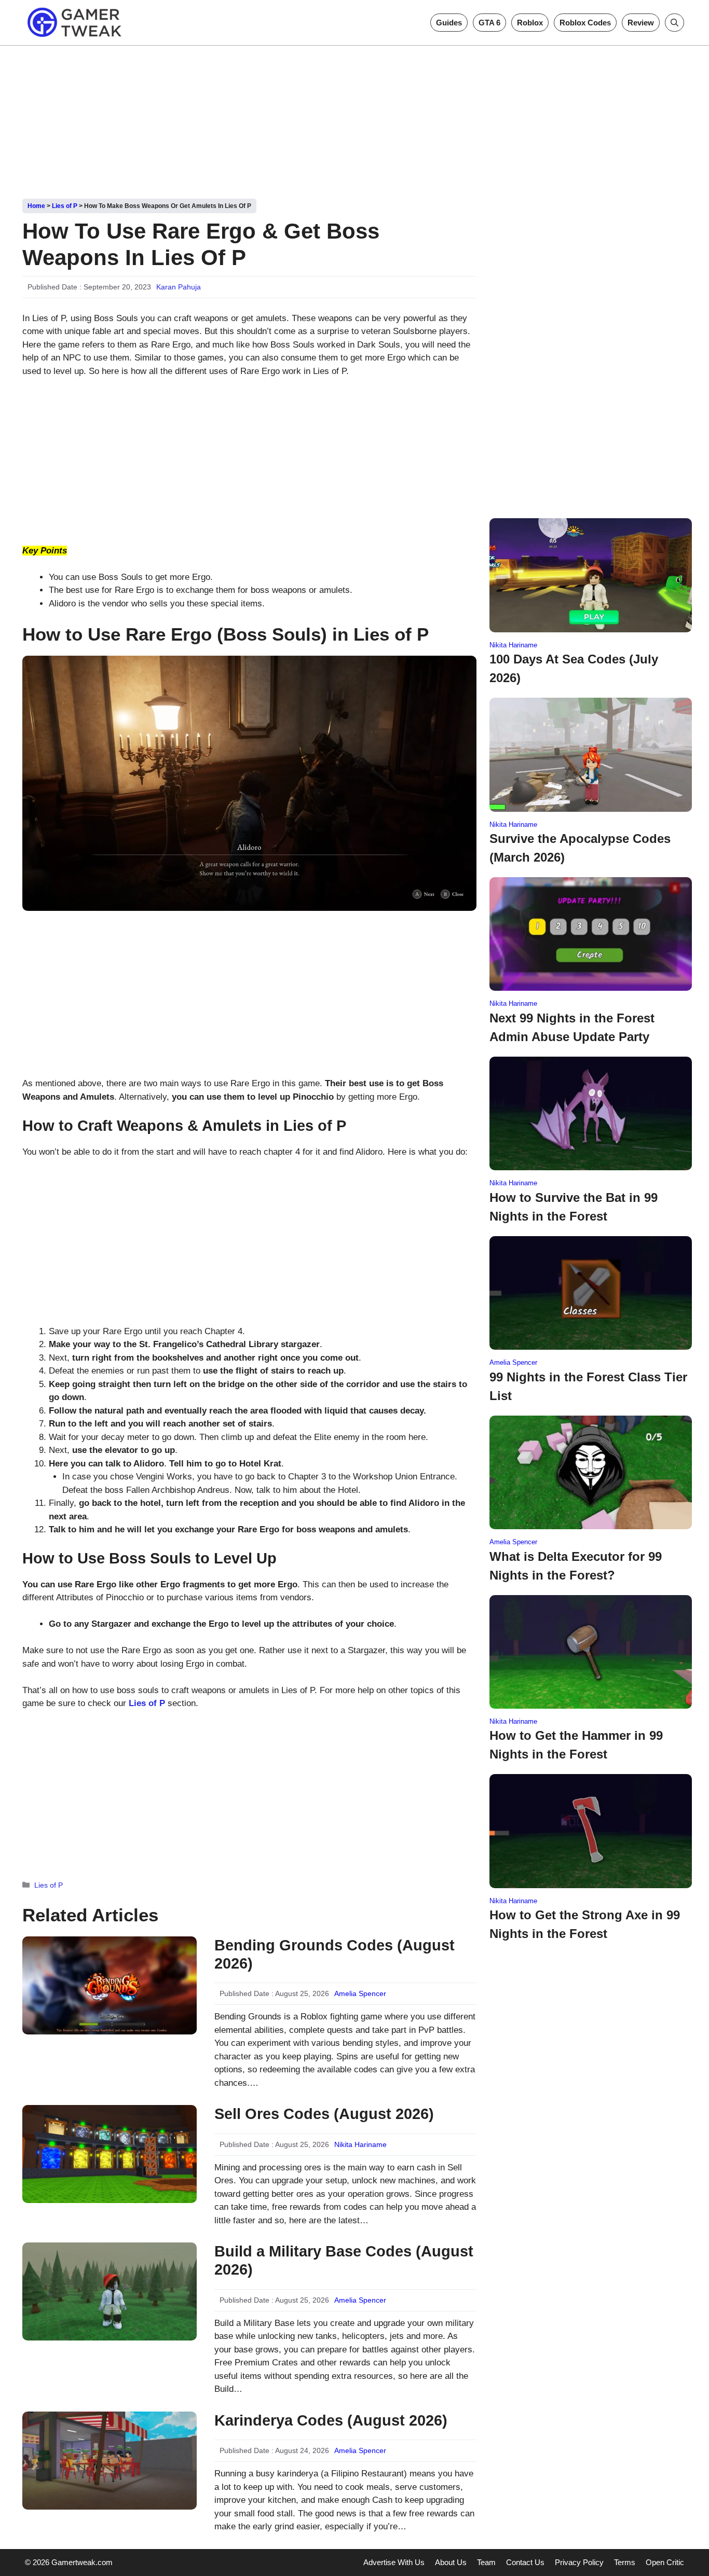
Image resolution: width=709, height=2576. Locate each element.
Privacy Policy (579, 2562)
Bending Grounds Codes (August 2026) (335, 1954)
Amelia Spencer (360, 1993)
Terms (625, 2562)
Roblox (530, 23)
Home (36, 206)
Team (486, 2562)
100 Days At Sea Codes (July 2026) (574, 668)
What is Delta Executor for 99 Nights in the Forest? (576, 1566)
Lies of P (65, 206)
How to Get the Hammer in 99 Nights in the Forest (576, 1745)
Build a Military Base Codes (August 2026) (344, 2260)
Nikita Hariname (360, 2144)
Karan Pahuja (179, 287)
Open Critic (665, 2562)
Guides (449, 23)
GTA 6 (489, 23)
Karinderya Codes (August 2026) (331, 2420)
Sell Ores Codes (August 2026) (324, 2114)
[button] (674, 23)
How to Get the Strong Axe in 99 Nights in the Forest (585, 1924)
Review (641, 23)
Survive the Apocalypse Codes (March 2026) (580, 848)
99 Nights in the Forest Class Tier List (588, 1386)
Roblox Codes (585, 23)
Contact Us (525, 2562)
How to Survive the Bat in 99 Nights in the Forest (574, 1207)
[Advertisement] (354, 118)
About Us (451, 2562)
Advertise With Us (394, 2562)
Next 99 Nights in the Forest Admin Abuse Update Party (572, 1027)
